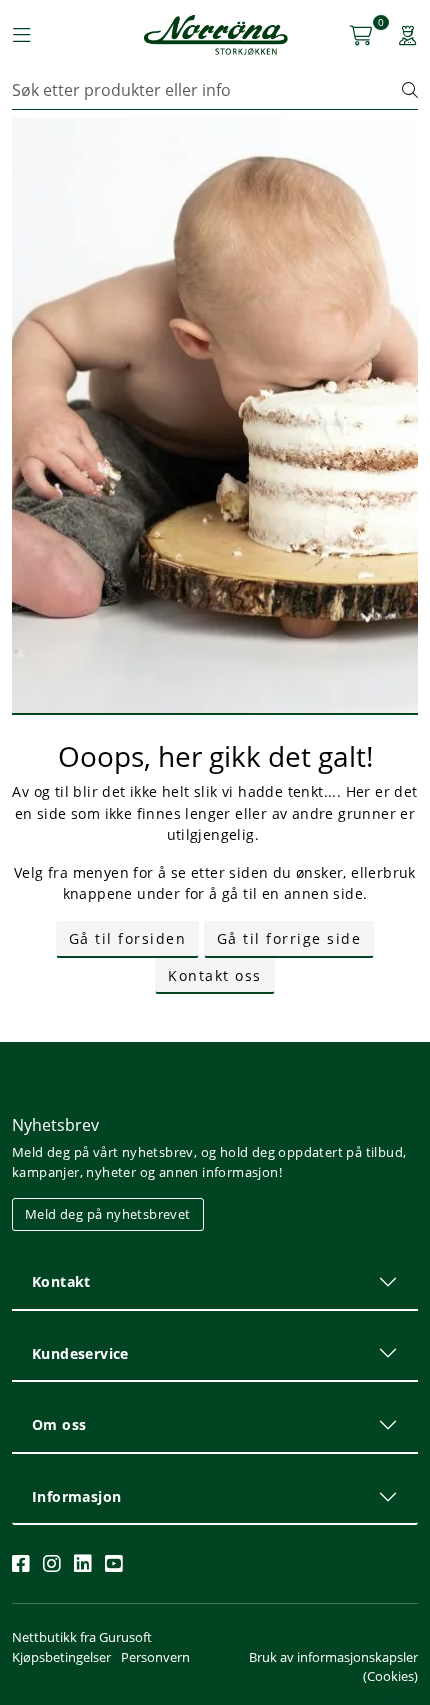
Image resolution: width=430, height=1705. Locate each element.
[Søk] (410, 90)
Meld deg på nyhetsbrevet (108, 1214)
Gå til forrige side (289, 938)
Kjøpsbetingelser (61, 1657)
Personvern (155, 1657)
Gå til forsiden (128, 938)
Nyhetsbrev (55, 1125)
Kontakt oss (215, 975)
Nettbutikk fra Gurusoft (82, 1637)
